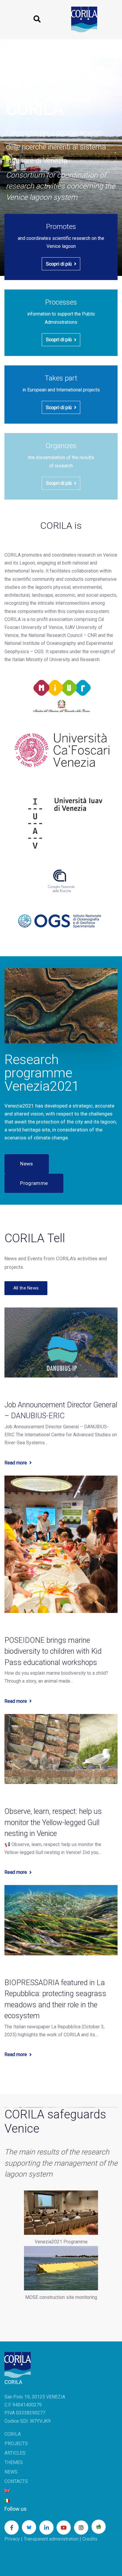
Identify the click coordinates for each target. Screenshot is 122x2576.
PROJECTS (16, 2444)
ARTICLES (15, 2453)
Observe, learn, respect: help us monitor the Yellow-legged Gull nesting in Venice (53, 1822)
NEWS (11, 2472)
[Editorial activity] (61, 466)
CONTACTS (16, 2481)
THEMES (14, 2462)
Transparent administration (51, 2539)
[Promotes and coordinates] (61, 247)
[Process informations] (61, 323)
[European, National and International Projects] (61, 395)
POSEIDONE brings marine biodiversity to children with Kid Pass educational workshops (53, 1651)
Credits (90, 2539)
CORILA (13, 2434)
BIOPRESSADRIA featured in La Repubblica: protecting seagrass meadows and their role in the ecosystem (55, 1999)
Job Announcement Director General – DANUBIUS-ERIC (61, 1410)
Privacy (12, 2539)
